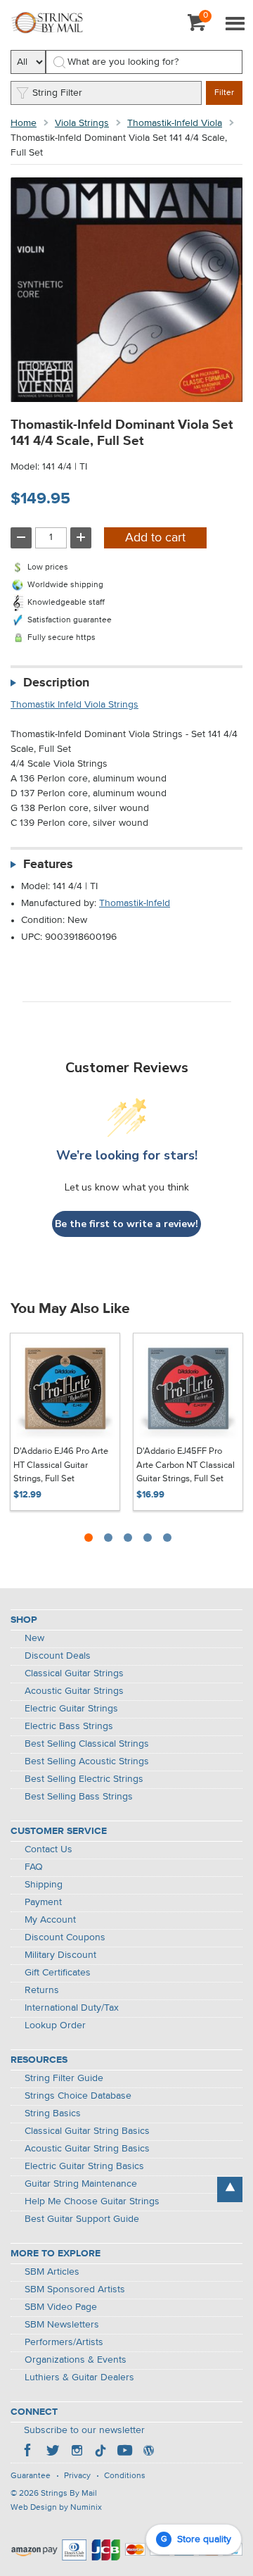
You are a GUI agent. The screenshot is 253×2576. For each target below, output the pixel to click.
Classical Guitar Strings (74, 1673)
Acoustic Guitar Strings (74, 1691)
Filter (224, 93)
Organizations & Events (76, 2360)
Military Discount (60, 1955)
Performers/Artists (64, 2342)
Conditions (125, 2476)
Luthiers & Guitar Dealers (79, 2377)
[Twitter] (53, 2452)
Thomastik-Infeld (135, 903)
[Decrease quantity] (21, 538)
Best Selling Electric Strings (84, 1779)
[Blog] (148, 2452)
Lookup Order (55, 2025)
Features (48, 865)
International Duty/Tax (72, 2008)
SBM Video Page (61, 2307)
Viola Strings (82, 123)
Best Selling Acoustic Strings (87, 1761)
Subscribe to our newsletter (84, 2430)
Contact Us (48, 1849)
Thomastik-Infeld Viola (175, 123)
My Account (50, 1920)
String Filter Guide (64, 2078)
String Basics (53, 2113)
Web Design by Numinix (56, 2508)
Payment (43, 1902)
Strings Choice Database (78, 2096)
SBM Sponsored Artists (75, 2289)
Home (24, 123)
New (34, 1638)
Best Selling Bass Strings (79, 1797)
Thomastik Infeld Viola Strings (74, 705)
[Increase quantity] (81, 538)
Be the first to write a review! (126, 1224)
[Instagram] (77, 2452)
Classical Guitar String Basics (87, 2131)
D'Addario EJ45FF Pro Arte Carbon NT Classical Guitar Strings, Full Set (186, 1465)
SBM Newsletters (62, 2325)
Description (56, 683)
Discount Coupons (65, 1937)
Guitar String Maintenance (81, 2184)
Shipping (44, 1885)
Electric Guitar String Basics (84, 2166)
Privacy (77, 2476)
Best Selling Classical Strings (87, 1744)
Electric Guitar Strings (71, 1709)
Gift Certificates (58, 1973)
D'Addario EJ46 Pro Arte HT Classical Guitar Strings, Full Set (61, 1465)
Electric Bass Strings (69, 1726)
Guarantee (31, 2476)
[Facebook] (29, 2452)
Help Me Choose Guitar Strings (92, 2201)
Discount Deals (58, 1656)
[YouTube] (124, 2452)
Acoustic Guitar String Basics (87, 2149)
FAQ (34, 1867)
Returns (42, 1990)
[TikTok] (100, 2452)
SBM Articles (52, 2272)
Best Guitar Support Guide (82, 2219)
